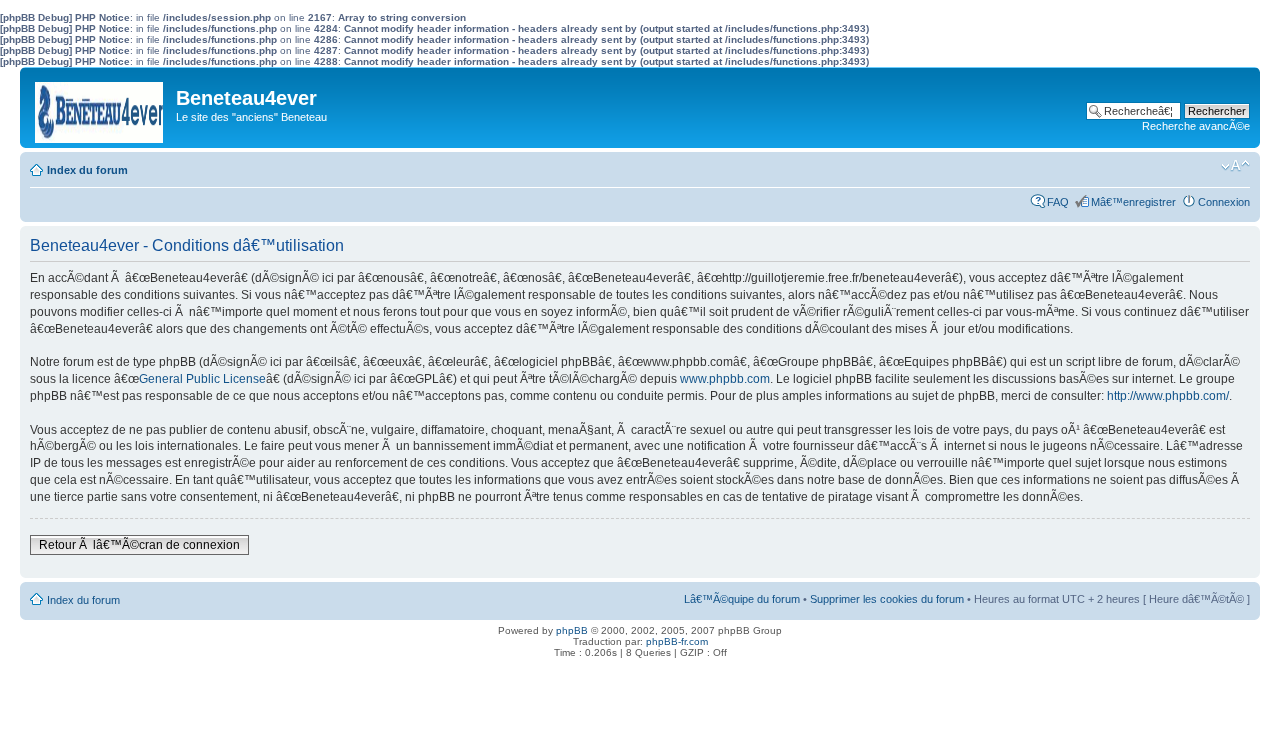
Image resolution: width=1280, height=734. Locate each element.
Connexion (1224, 202)
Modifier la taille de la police (1235, 166)
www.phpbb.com (725, 379)
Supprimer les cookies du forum (887, 599)
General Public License (202, 379)
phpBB (572, 630)
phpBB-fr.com (677, 641)
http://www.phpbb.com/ (1168, 396)
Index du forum (87, 170)
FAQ (1058, 202)
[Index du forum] (100, 107)
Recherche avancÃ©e (1196, 126)
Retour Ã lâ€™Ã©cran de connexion (139, 545)
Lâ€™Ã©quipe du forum (742, 599)
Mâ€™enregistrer (1133, 202)
